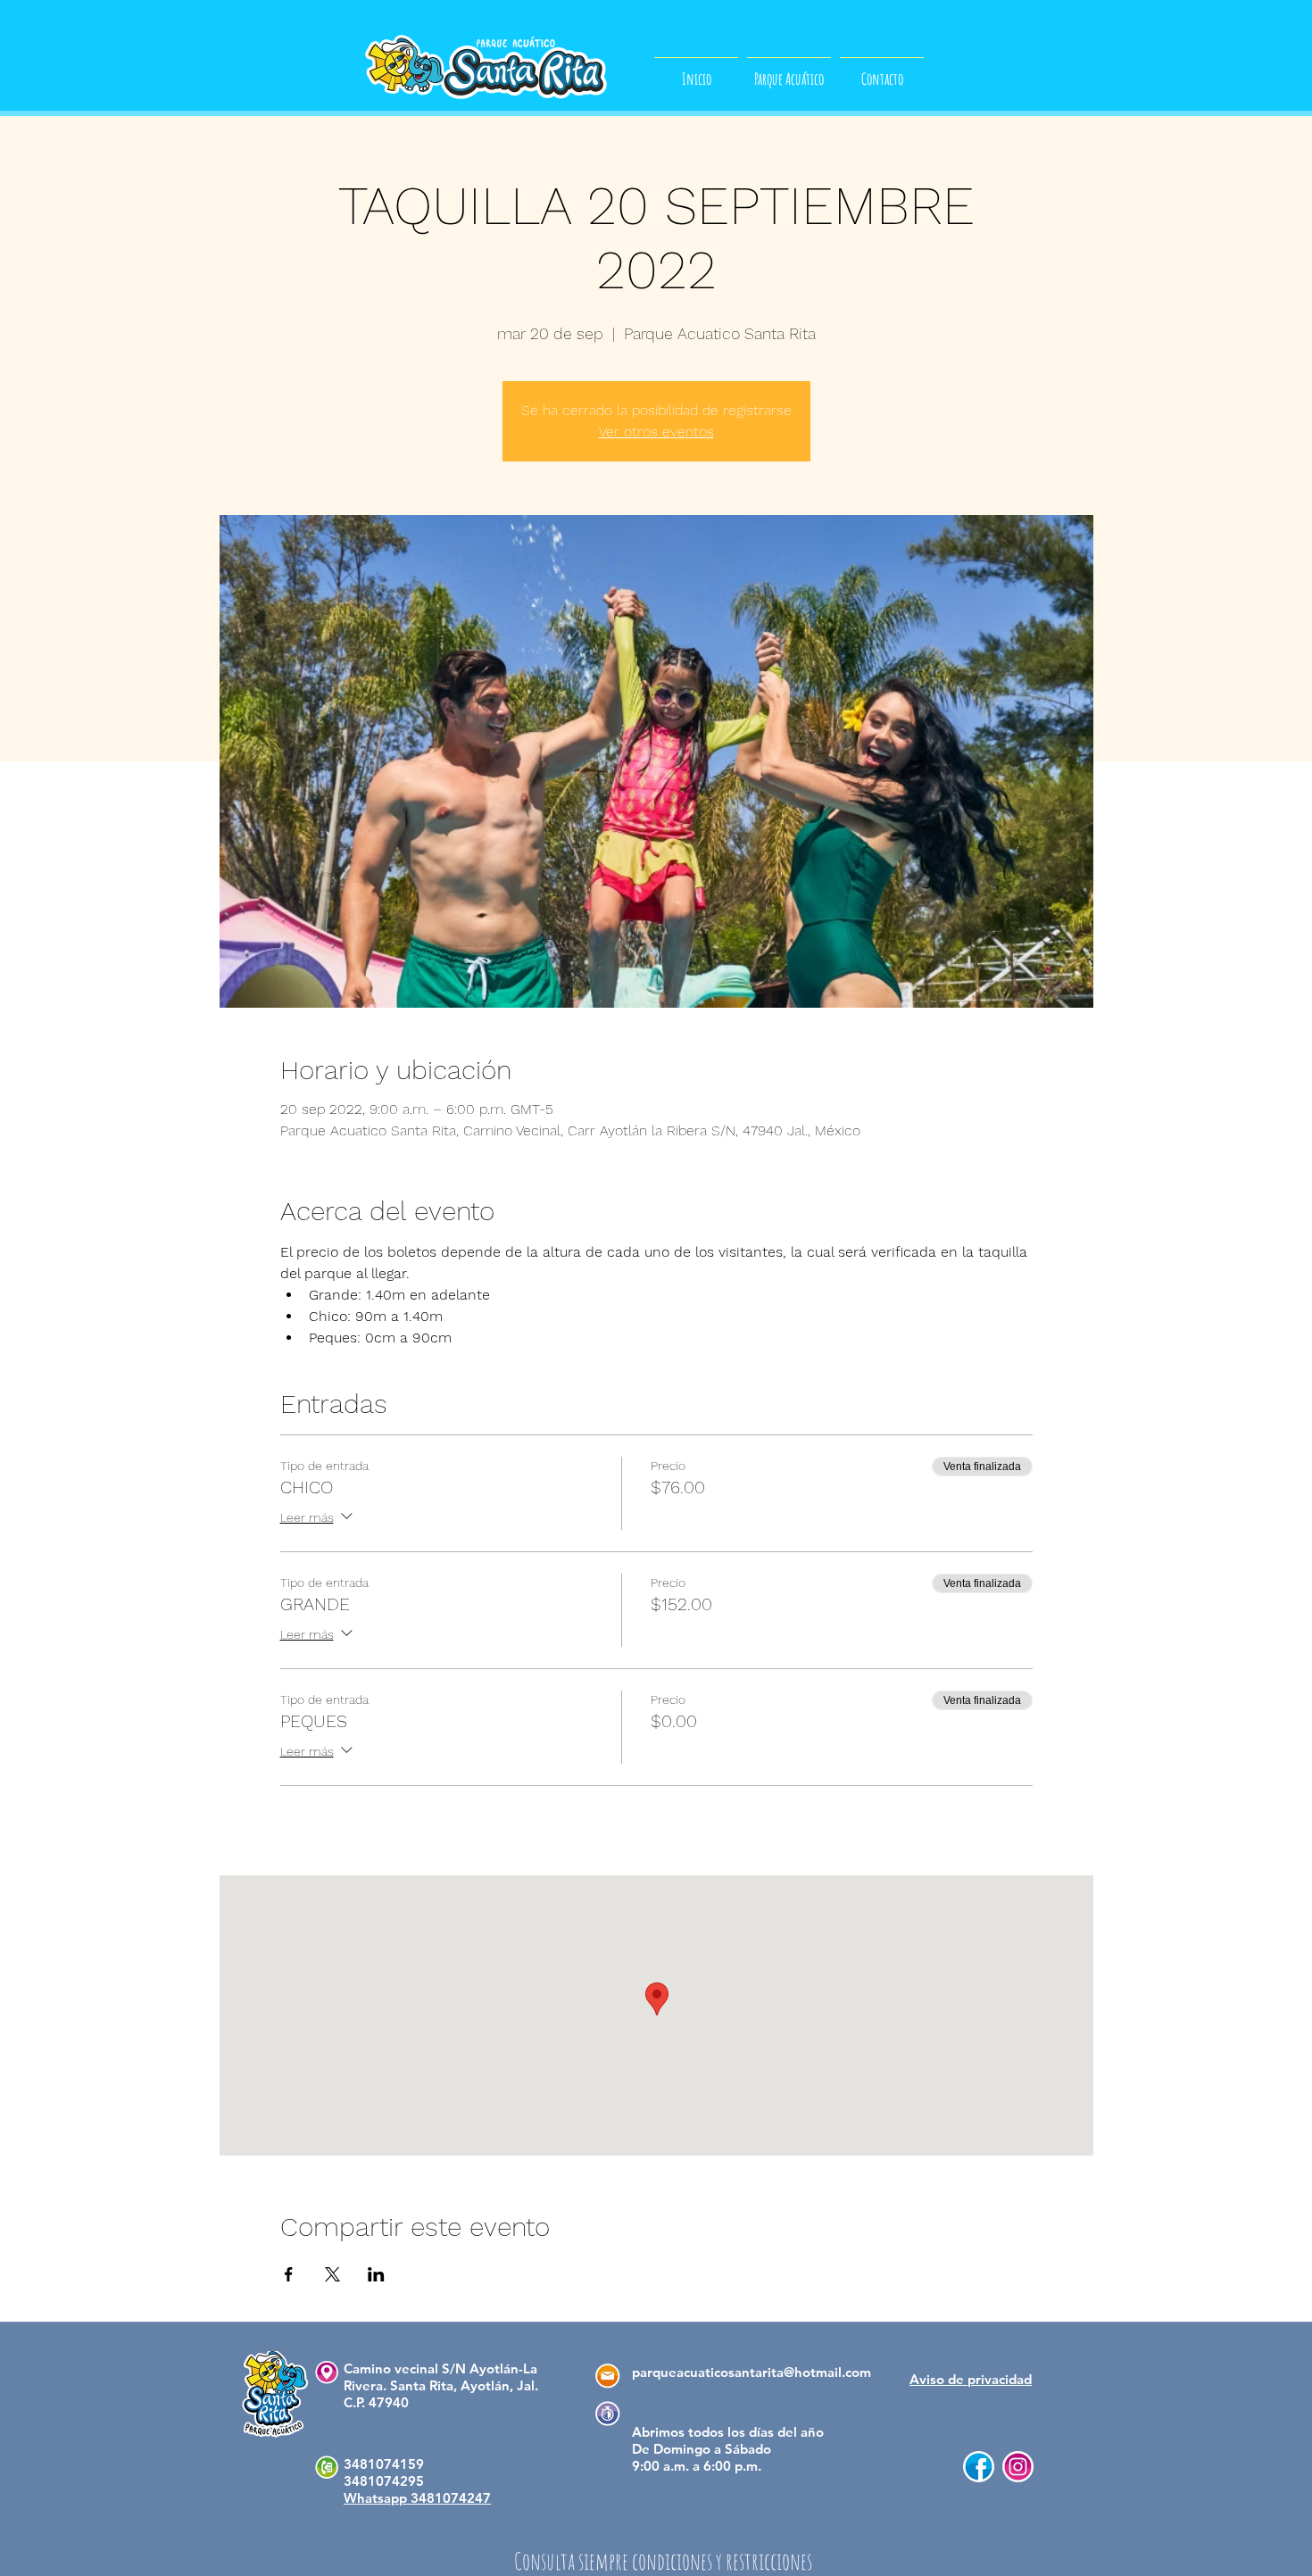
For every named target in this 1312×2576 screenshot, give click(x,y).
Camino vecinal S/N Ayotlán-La (440, 2368)
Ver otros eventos (656, 432)
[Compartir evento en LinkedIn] (376, 2274)
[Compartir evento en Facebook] (289, 2274)
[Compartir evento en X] (332, 2274)
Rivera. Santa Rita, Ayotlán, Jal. (441, 2385)
